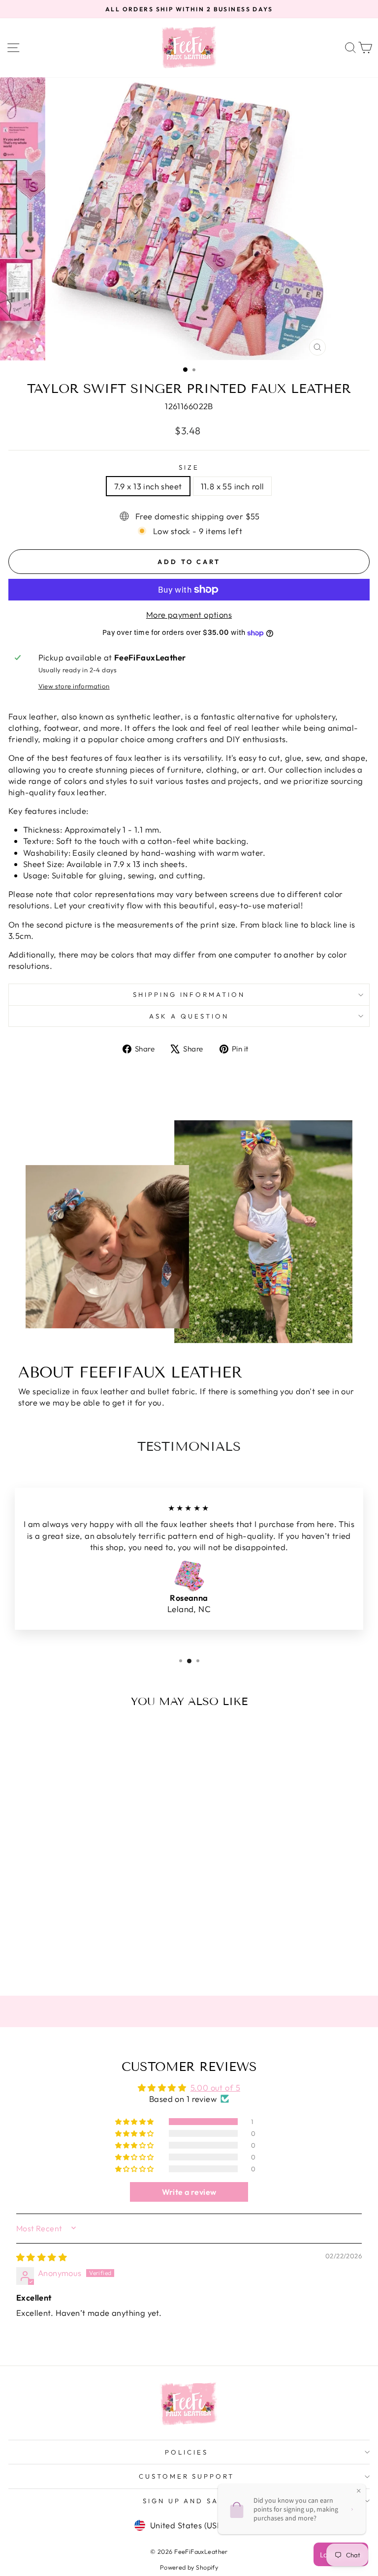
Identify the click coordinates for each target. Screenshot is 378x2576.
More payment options (189, 614)
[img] (42, 2257)
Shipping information (189, 994)
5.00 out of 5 (215, 2087)
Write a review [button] (189, 2192)
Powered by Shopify (189, 2567)
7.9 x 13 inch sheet (148, 486)
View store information (74, 686)
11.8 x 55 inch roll (233, 486)
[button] (135, 2122)
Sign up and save (187, 2501)
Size (189, 467)
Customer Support (187, 2476)
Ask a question (189, 1016)
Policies (187, 2452)
